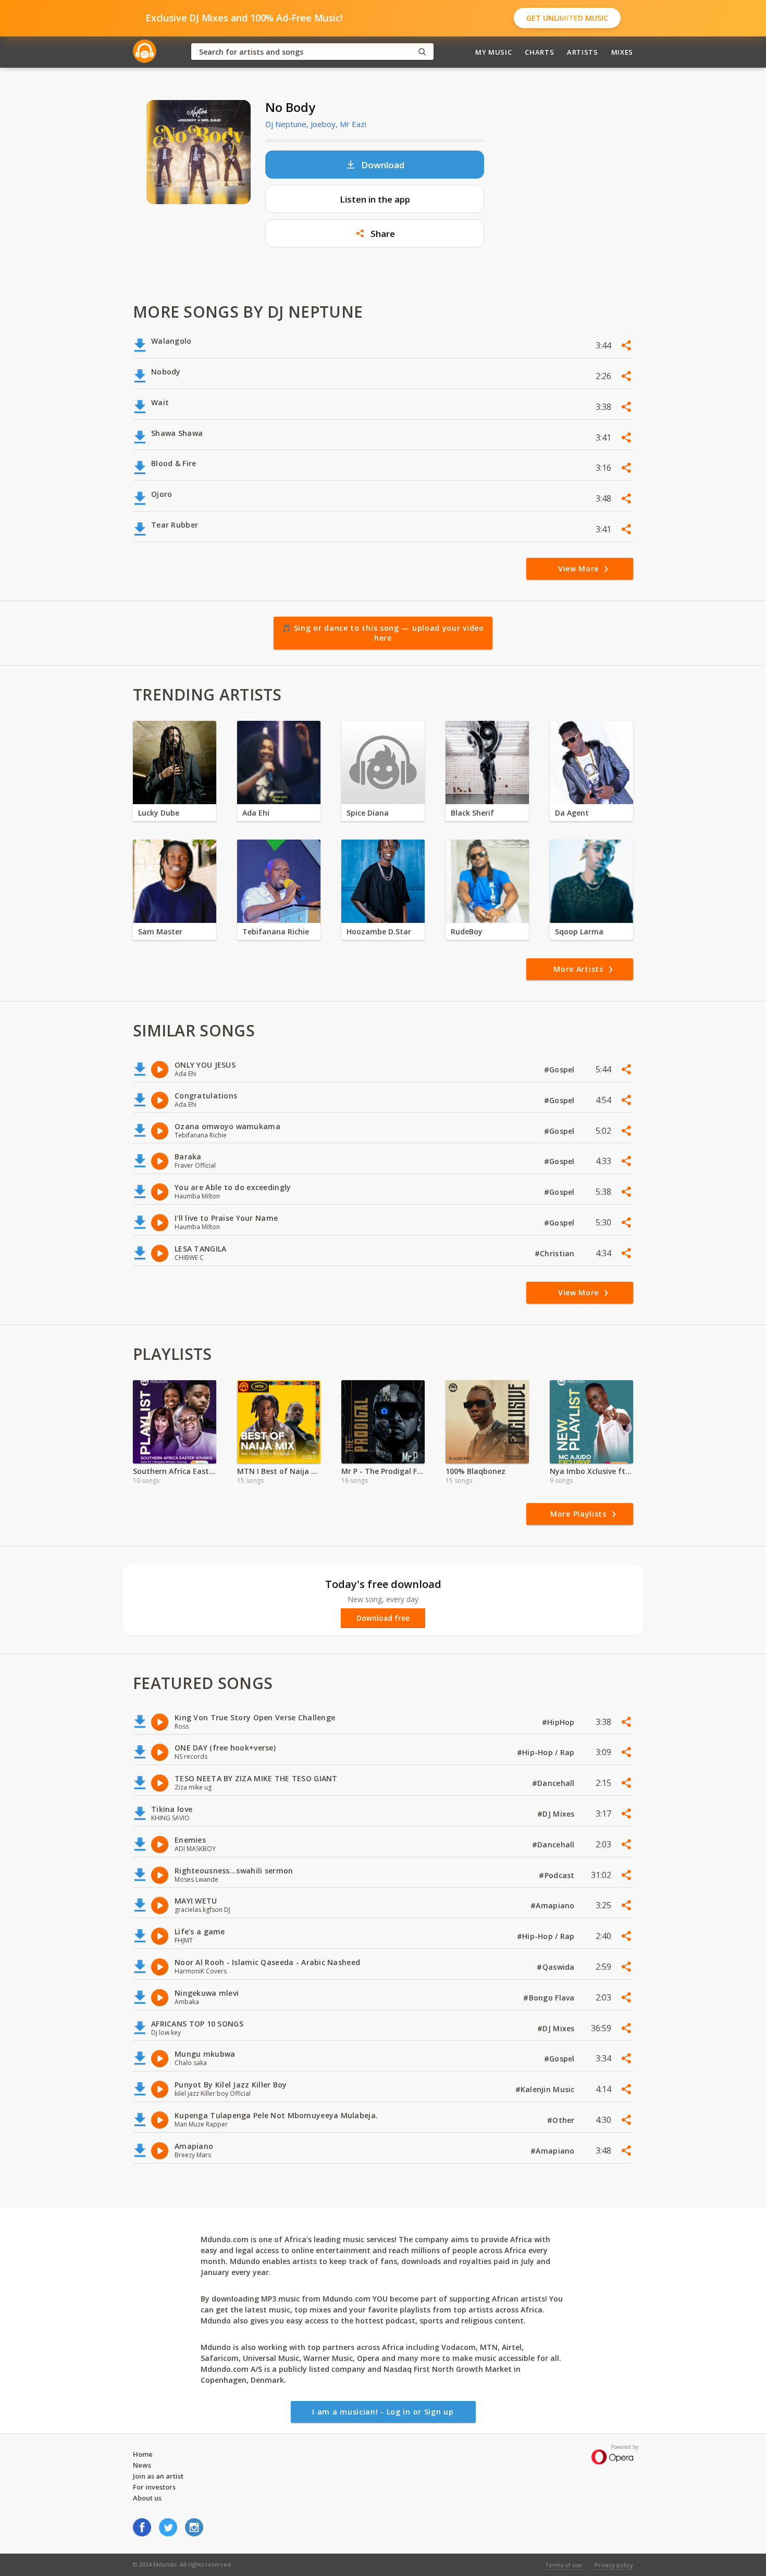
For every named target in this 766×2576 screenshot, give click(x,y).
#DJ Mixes (557, 1814)
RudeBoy (467, 931)
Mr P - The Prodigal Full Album (383, 1471)
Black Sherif (472, 813)
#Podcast (558, 1875)
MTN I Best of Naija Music (279, 1471)
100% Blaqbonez (475, 1471)
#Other (562, 2120)
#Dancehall (554, 1783)
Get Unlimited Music (567, 18)
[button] (375, 233)
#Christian (556, 1253)
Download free (383, 1618)
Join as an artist (158, 2476)
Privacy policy (614, 2565)
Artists (583, 52)
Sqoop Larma (579, 931)
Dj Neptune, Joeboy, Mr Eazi (316, 124)
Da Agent (572, 813)
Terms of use (564, 2565)
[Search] (422, 52)
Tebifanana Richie (276, 931)
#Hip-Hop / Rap (547, 1752)
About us (147, 2498)
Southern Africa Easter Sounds (175, 1471)
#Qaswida (557, 1967)
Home (143, 2454)
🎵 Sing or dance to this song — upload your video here (383, 633)
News (142, 2465)
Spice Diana (368, 813)
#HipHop (559, 1722)
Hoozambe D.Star (379, 931)
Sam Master (160, 931)
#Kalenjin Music (546, 2089)
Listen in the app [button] (375, 199)
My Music (493, 52)
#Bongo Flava (550, 1998)
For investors (154, 2487)
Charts (539, 52)
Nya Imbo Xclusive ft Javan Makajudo (591, 1471)
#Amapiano (554, 1905)
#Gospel (560, 1070)
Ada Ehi (256, 813)
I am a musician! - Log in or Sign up (383, 2412)
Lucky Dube (159, 813)
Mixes (622, 52)
